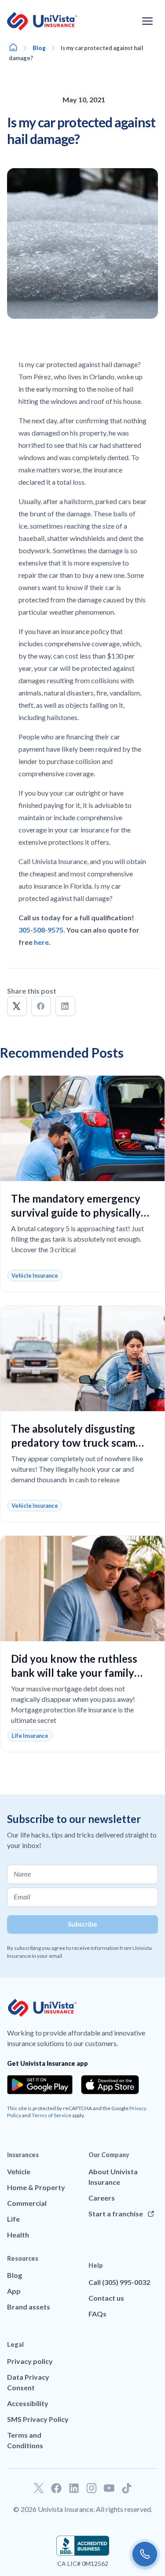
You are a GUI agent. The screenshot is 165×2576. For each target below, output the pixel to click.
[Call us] (145, 2554)
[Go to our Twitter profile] (39, 2488)
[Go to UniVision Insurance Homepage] (42, 21)
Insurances (23, 2155)
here (41, 942)
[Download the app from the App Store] (110, 2085)
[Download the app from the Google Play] (40, 2085)
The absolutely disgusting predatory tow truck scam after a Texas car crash (73, 1443)
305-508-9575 (41, 930)
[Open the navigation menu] (147, 21)
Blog (39, 48)
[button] (17, 1006)
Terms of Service (51, 2115)
